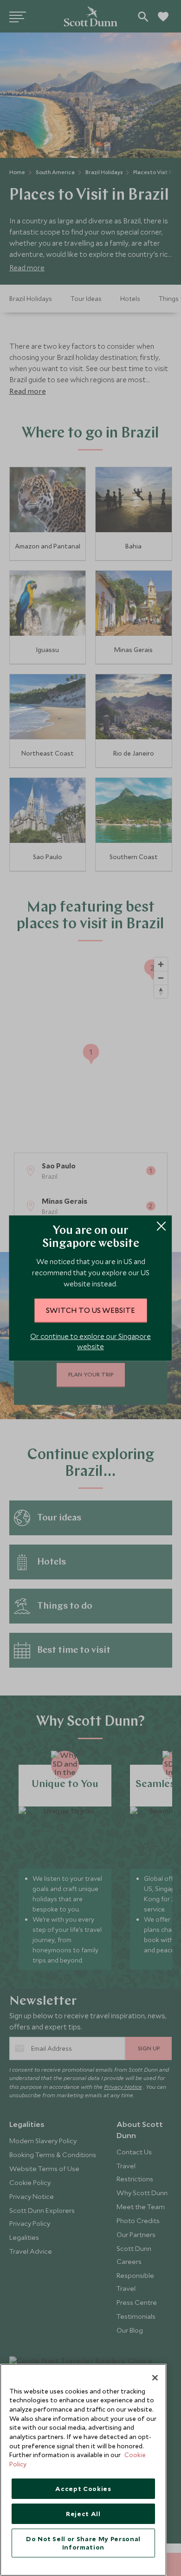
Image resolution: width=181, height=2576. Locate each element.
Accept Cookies (83, 2489)
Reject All (83, 2514)
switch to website (90, 1310)
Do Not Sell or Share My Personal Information (83, 2543)
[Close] (155, 2378)
